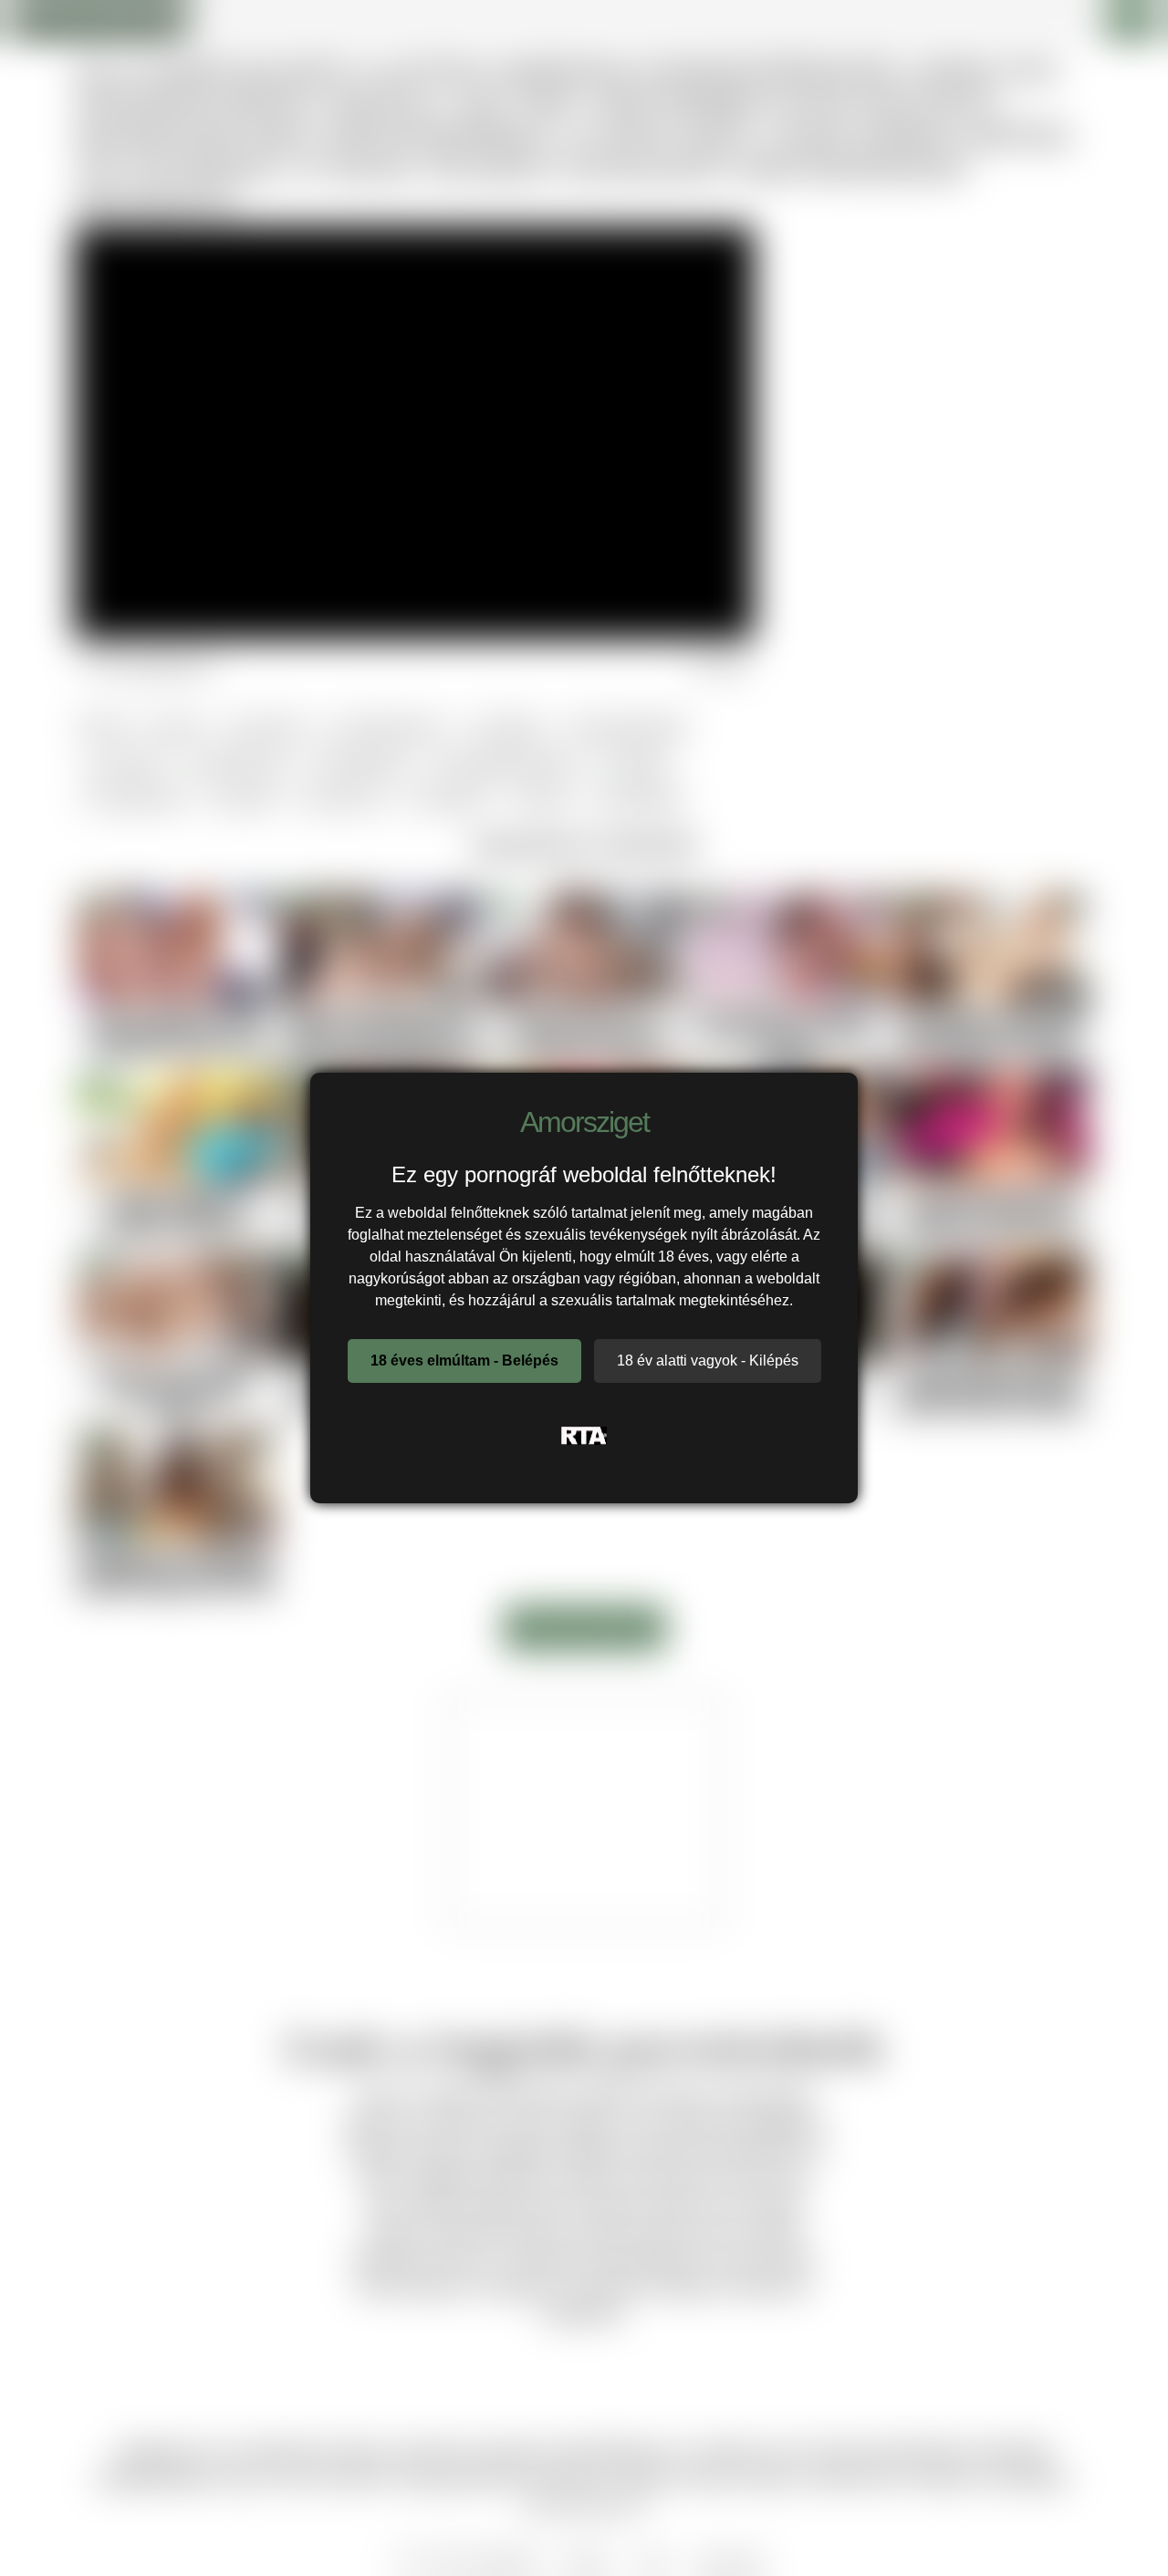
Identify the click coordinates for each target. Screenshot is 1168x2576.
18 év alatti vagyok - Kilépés (708, 1361)
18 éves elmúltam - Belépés (464, 1361)
